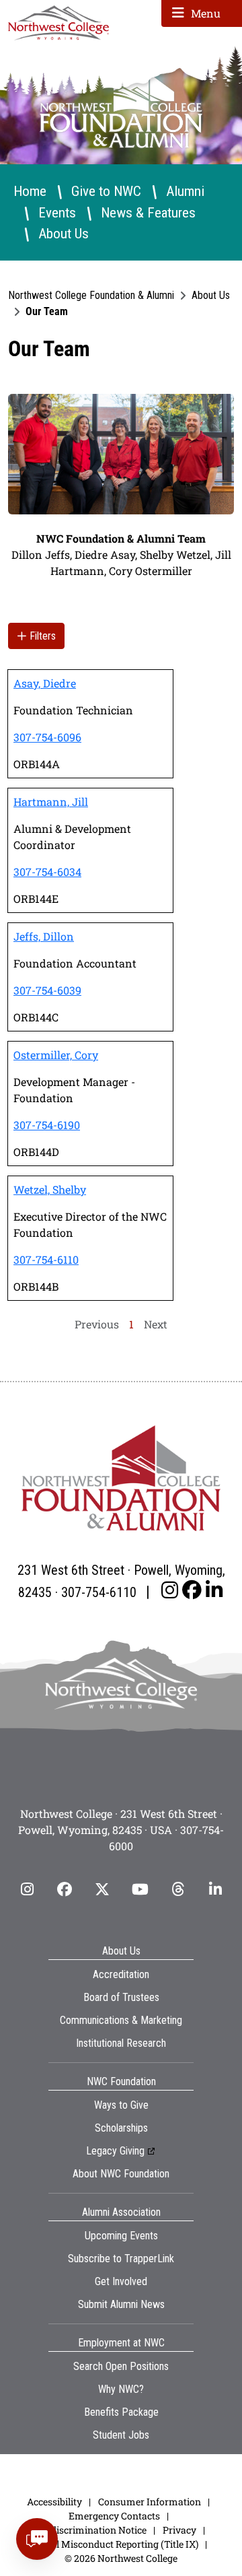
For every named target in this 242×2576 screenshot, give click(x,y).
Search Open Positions (121, 2366)
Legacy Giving (115, 2151)
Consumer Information (150, 2502)
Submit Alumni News (121, 2304)
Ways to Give (121, 2105)
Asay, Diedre (45, 683)
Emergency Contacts (114, 2516)
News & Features (148, 212)
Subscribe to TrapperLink (121, 2259)
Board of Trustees (121, 1997)
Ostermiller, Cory (56, 1055)
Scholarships (121, 2128)
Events (57, 212)
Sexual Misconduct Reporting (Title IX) (114, 2544)
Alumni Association (121, 2212)
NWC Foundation (121, 2081)
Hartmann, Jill (51, 802)
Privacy (179, 2530)
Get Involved (121, 2281)
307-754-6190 (47, 1125)
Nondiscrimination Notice (89, 2530)
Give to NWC (106, 191)
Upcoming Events (121, 2236)
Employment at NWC (121, 2343)
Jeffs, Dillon (44, 936)
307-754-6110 (46, 1259)
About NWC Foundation (121, 2174)
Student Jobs (121, 2435)
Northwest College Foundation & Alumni (91, 295)
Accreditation (121, 1974)
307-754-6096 (47, 737)
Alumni (185, 191)
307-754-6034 (47, 872)
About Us (64, 233)
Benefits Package (121, 2412)
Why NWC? (121, 2389)
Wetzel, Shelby (50, 1189)
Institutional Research (121, 2043)
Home (30, 191)
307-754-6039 (47, 990)
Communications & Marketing (121, 2020)
